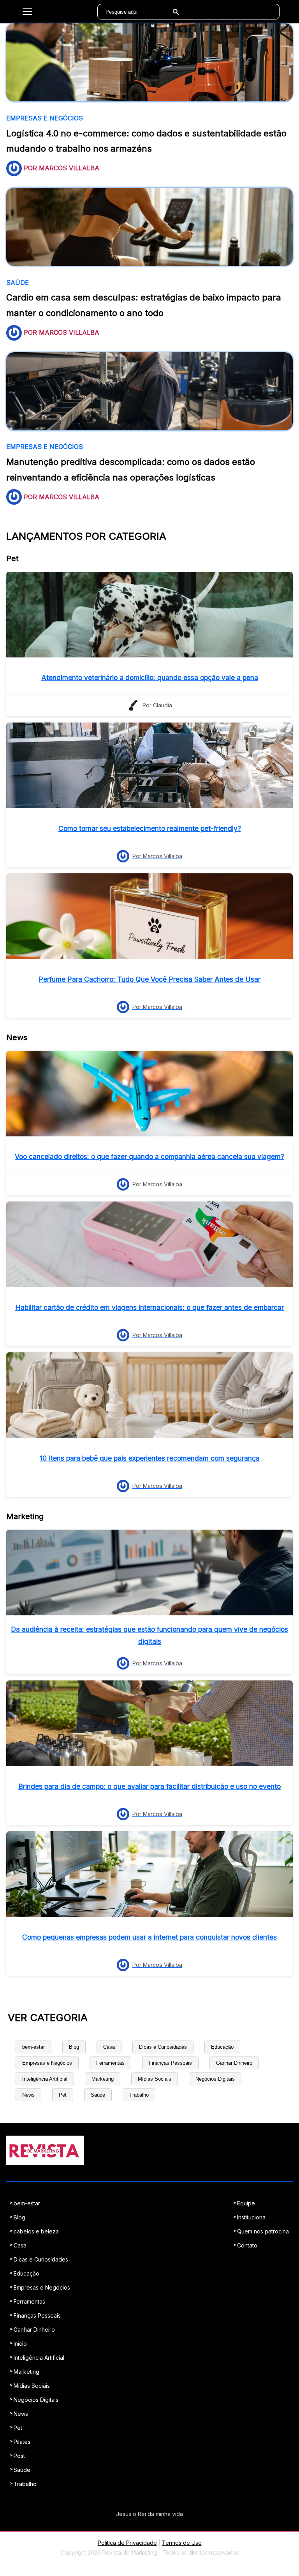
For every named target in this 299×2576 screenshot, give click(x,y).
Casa (109, 2047)
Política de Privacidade (127, 2543)
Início (20, 2344)
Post (19, 2456)
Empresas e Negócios (47, 2063)
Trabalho (139, 2095)
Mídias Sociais (155, 2079)
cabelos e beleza (36, 2231)
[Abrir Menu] (27, 12)
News (28, 2095)
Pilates (22, 2442)
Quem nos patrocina (263, 2231)
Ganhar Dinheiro (234, 2063)
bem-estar (33, 2047)
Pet (63, 2095)
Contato (247, 2245)
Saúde (98, 2095)
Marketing (103, 2079)
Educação (222, 2047)
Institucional (252, 2217)
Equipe (246, 2203)
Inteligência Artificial (45, 2079)
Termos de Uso (182, 2543)
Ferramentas (110, 2063)
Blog (74, 2047)
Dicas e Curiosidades (163, 2047)
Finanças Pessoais (170, 2063)
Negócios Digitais (215, 2079)
